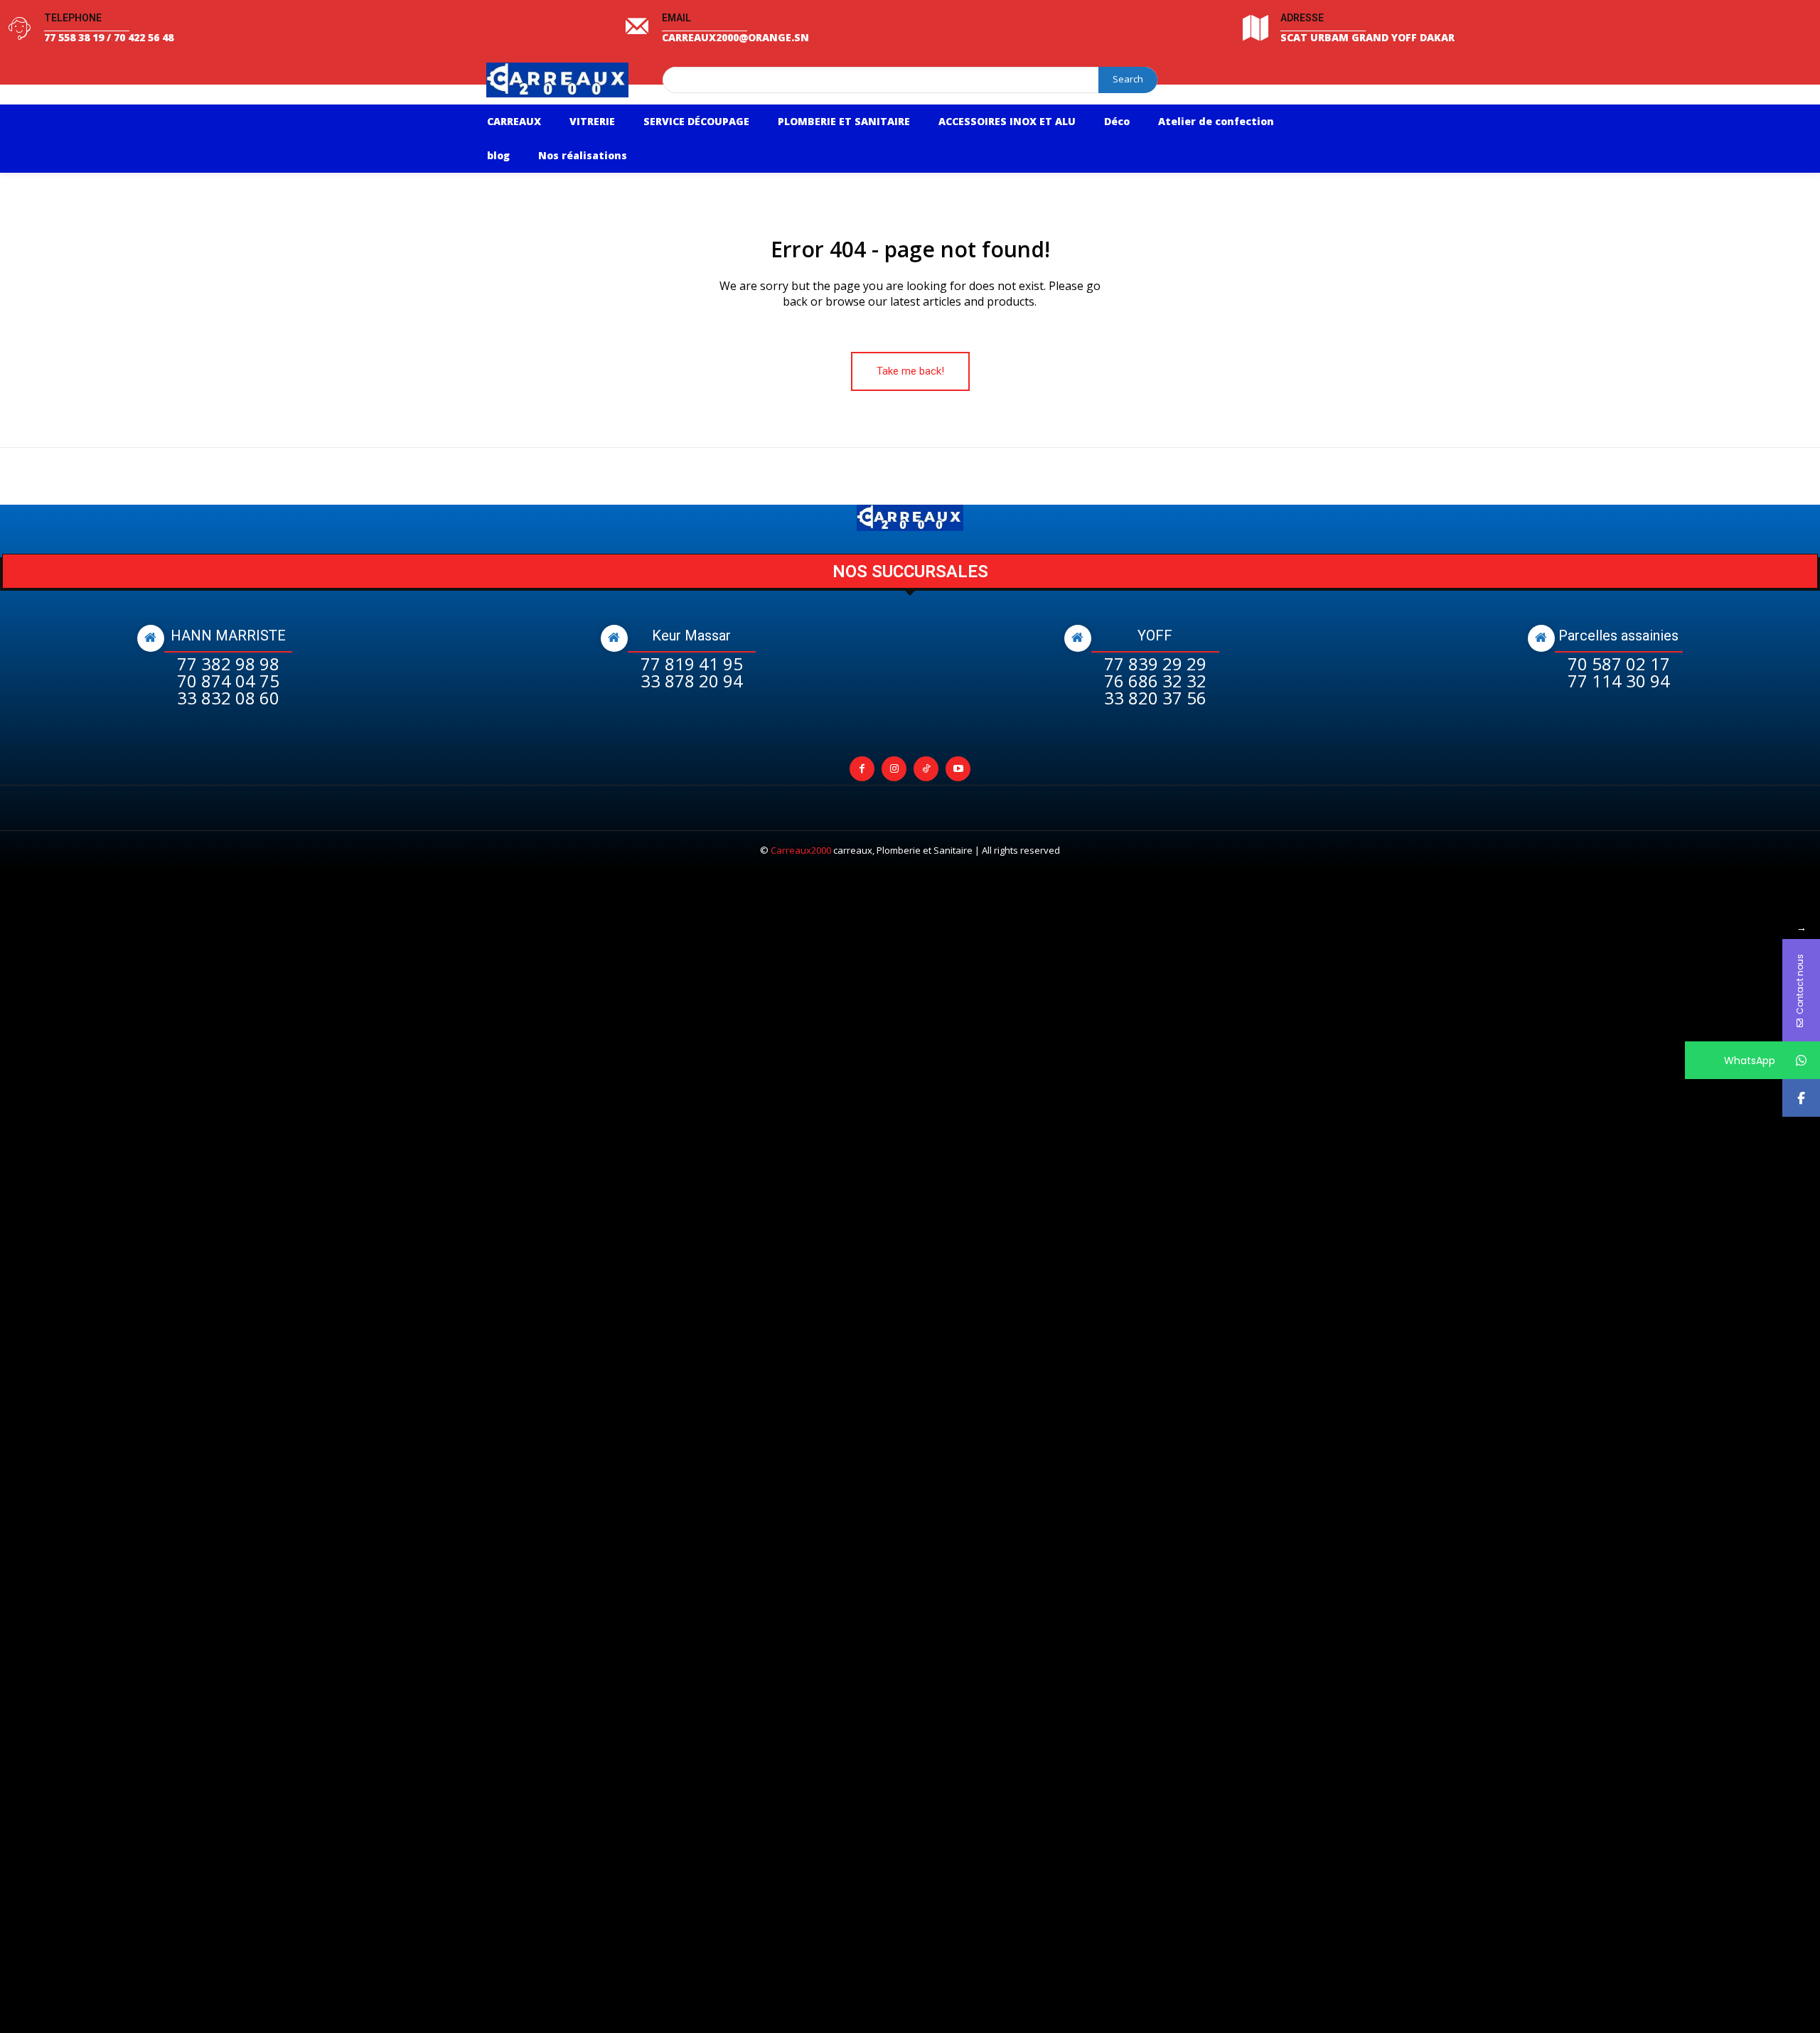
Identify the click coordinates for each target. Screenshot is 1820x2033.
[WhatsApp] (1801, 1060)
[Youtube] (958, 769)
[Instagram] (894, 769)
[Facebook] (862, 769)
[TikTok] (926, 769)
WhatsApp (1750, 1061)
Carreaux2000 (801, 850)
